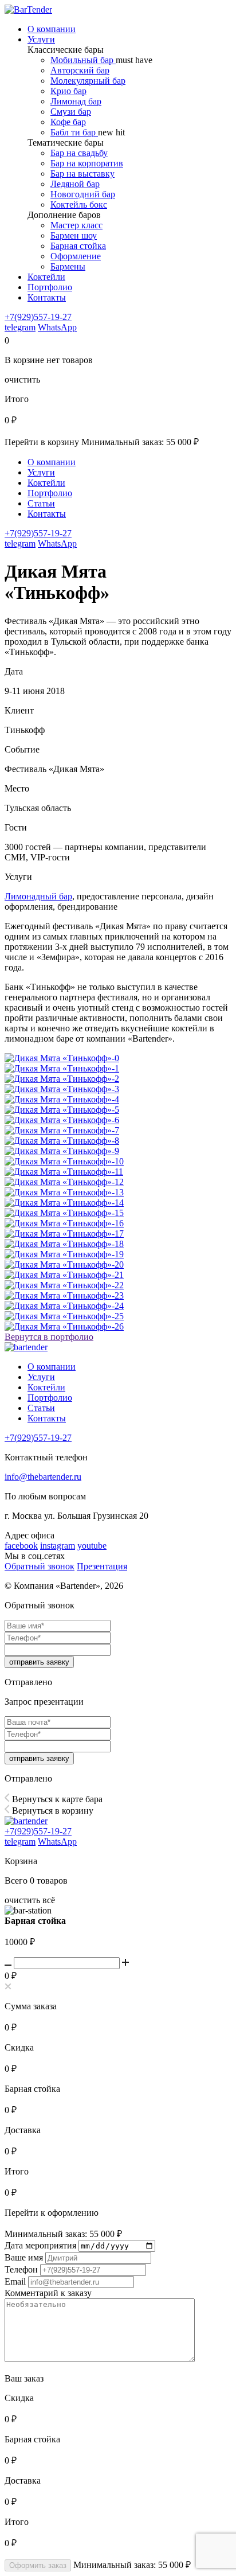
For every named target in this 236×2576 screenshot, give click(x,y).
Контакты (47, 514)
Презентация (102, 1566)
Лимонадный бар (38, 896)
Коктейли (46, 483)
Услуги (41, 472)
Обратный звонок (40, 1566)
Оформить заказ (38, 2565)
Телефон (21, 2269)
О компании (52, 462)
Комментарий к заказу (48, 2293)
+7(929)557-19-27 (38, 317)
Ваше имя (24, 2257)
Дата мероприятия (40, 2245)
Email (15, 2281)
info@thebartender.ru (43, 1477)
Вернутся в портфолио (49, 1337)
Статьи (41, 503)
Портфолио (50, 493)
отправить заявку (39, 1662)
